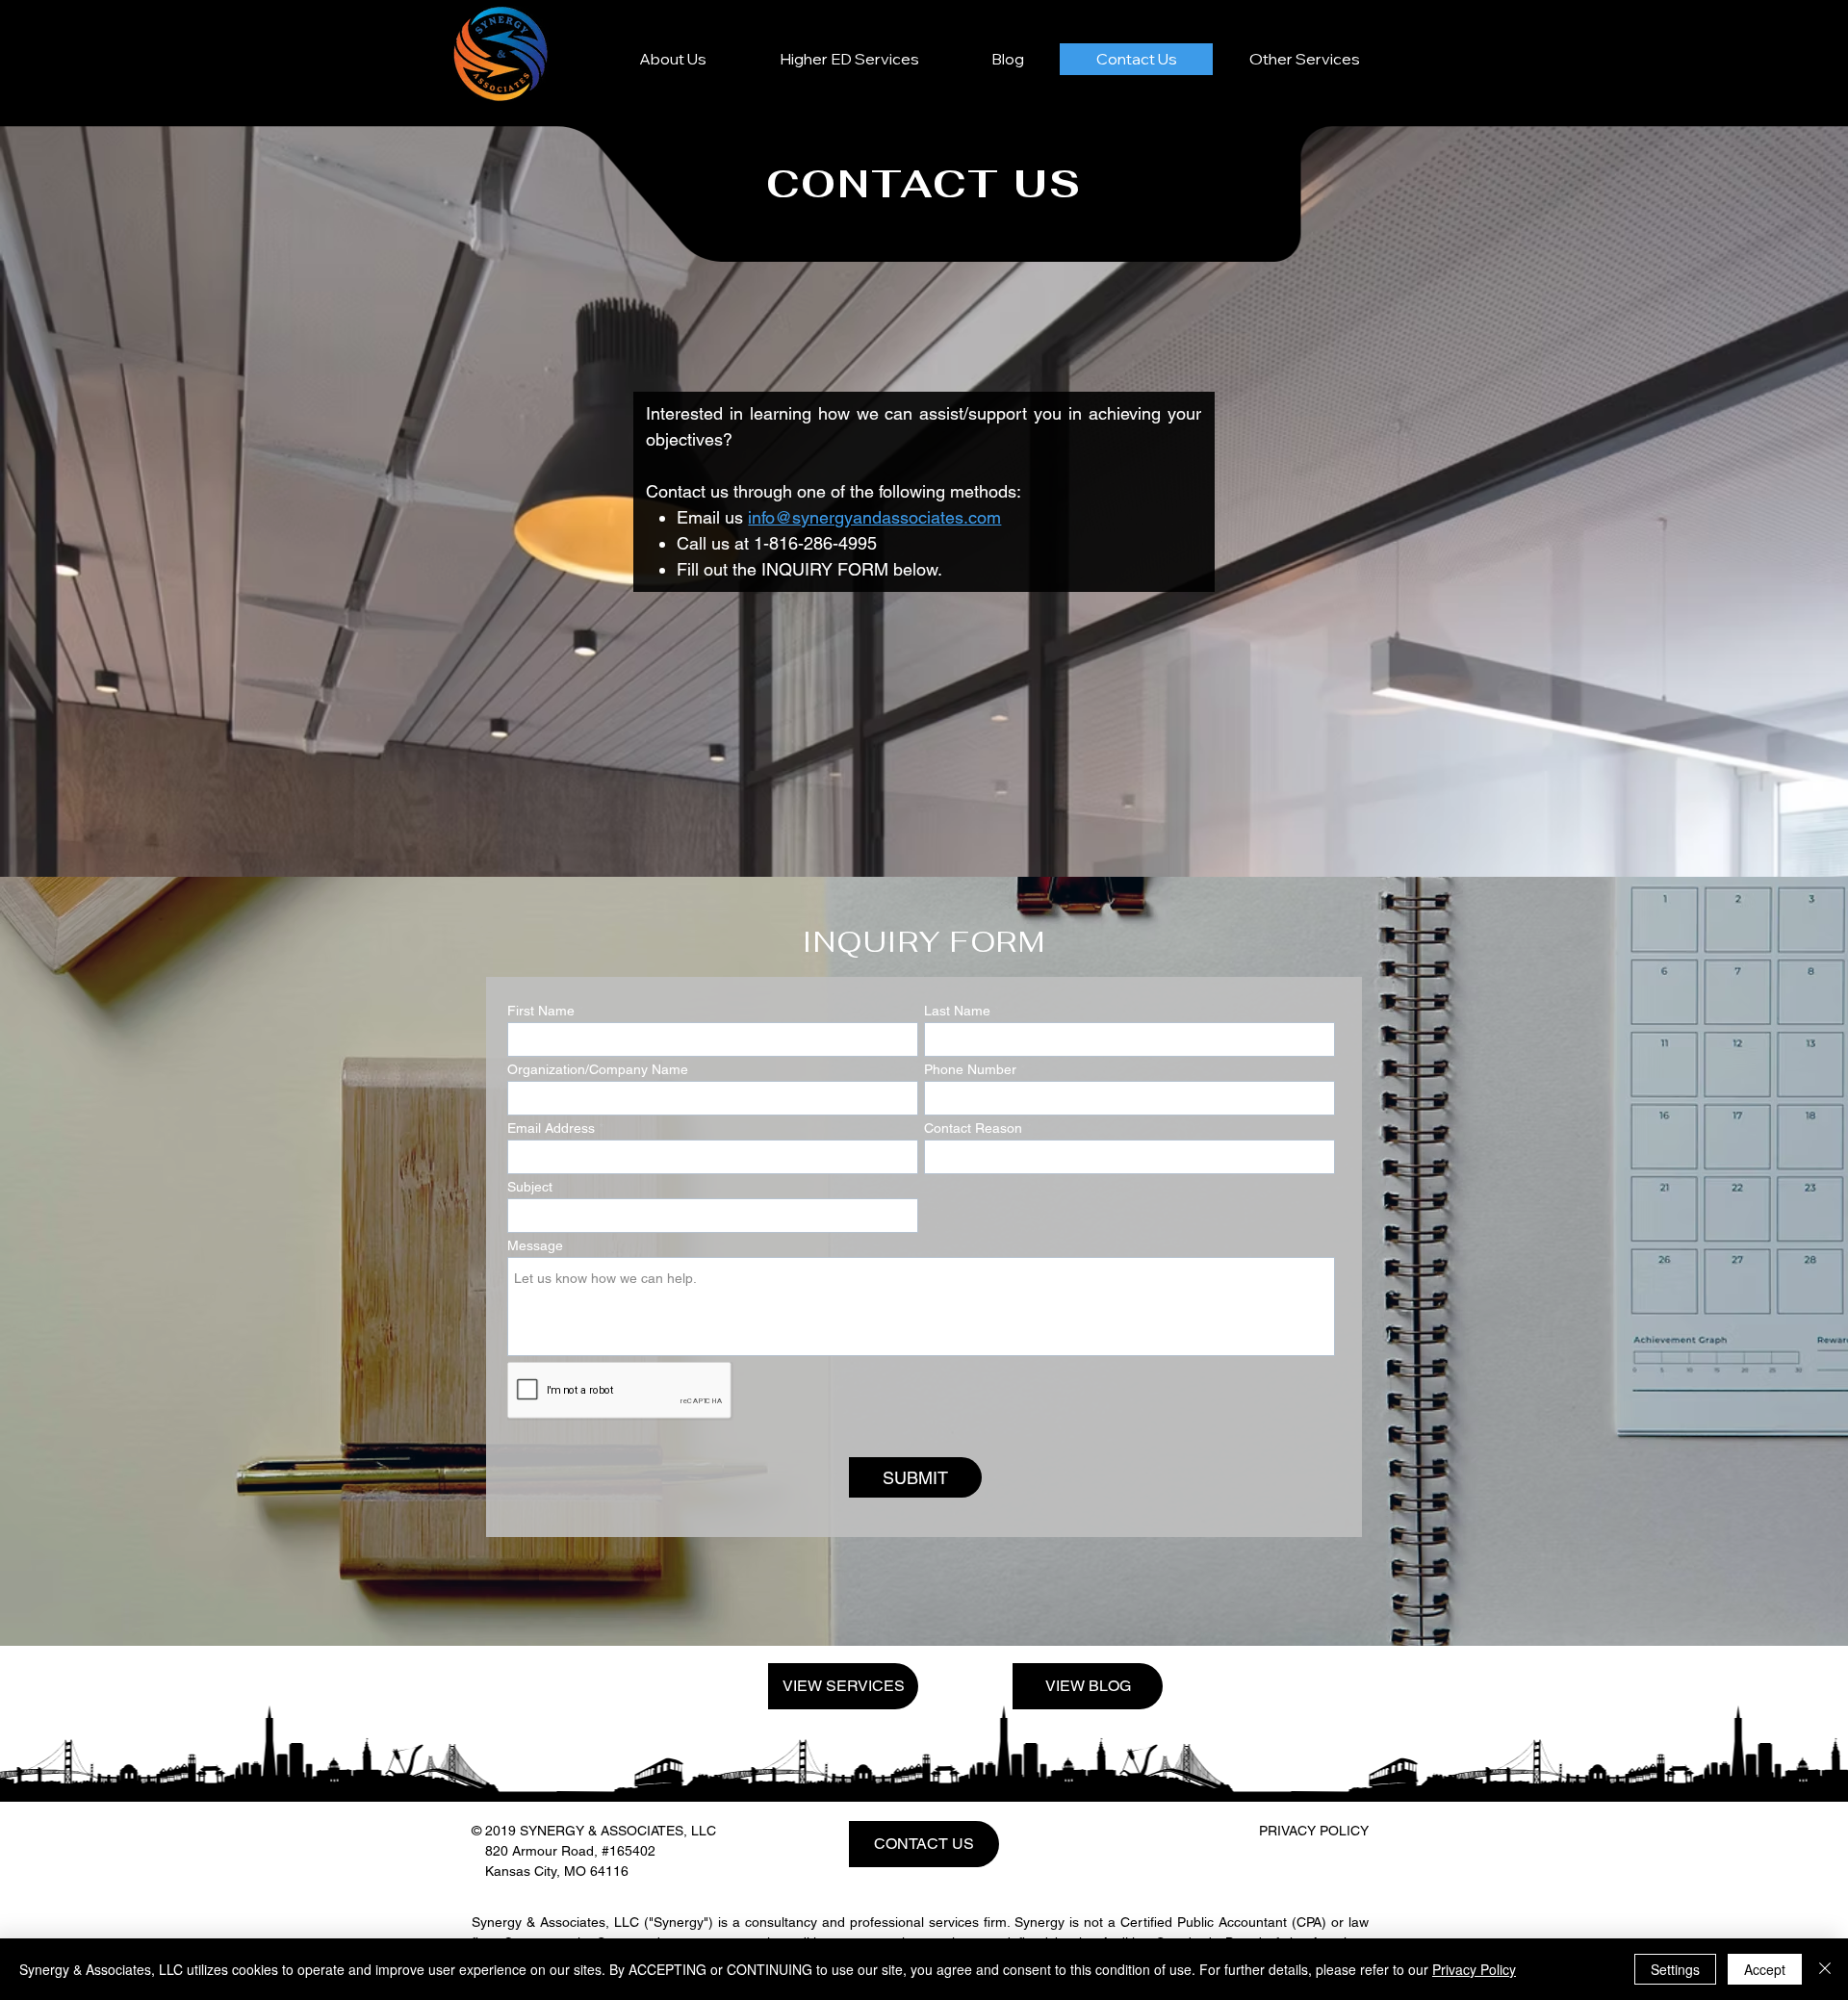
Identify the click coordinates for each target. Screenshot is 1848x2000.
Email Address (551, 1128)
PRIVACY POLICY (1314, 1831)
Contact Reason (973, 1128)
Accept (1765, 1969)
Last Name (957, 1011)
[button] (1304, 59)
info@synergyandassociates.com (874, 517)
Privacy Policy (1474, 1969)
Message (535, 1245)
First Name (541, 1011)
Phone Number (970, 1069)
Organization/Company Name (598, 1069)
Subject (530, 1187)
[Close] (1825, 1969)
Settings (1675, 1969)
